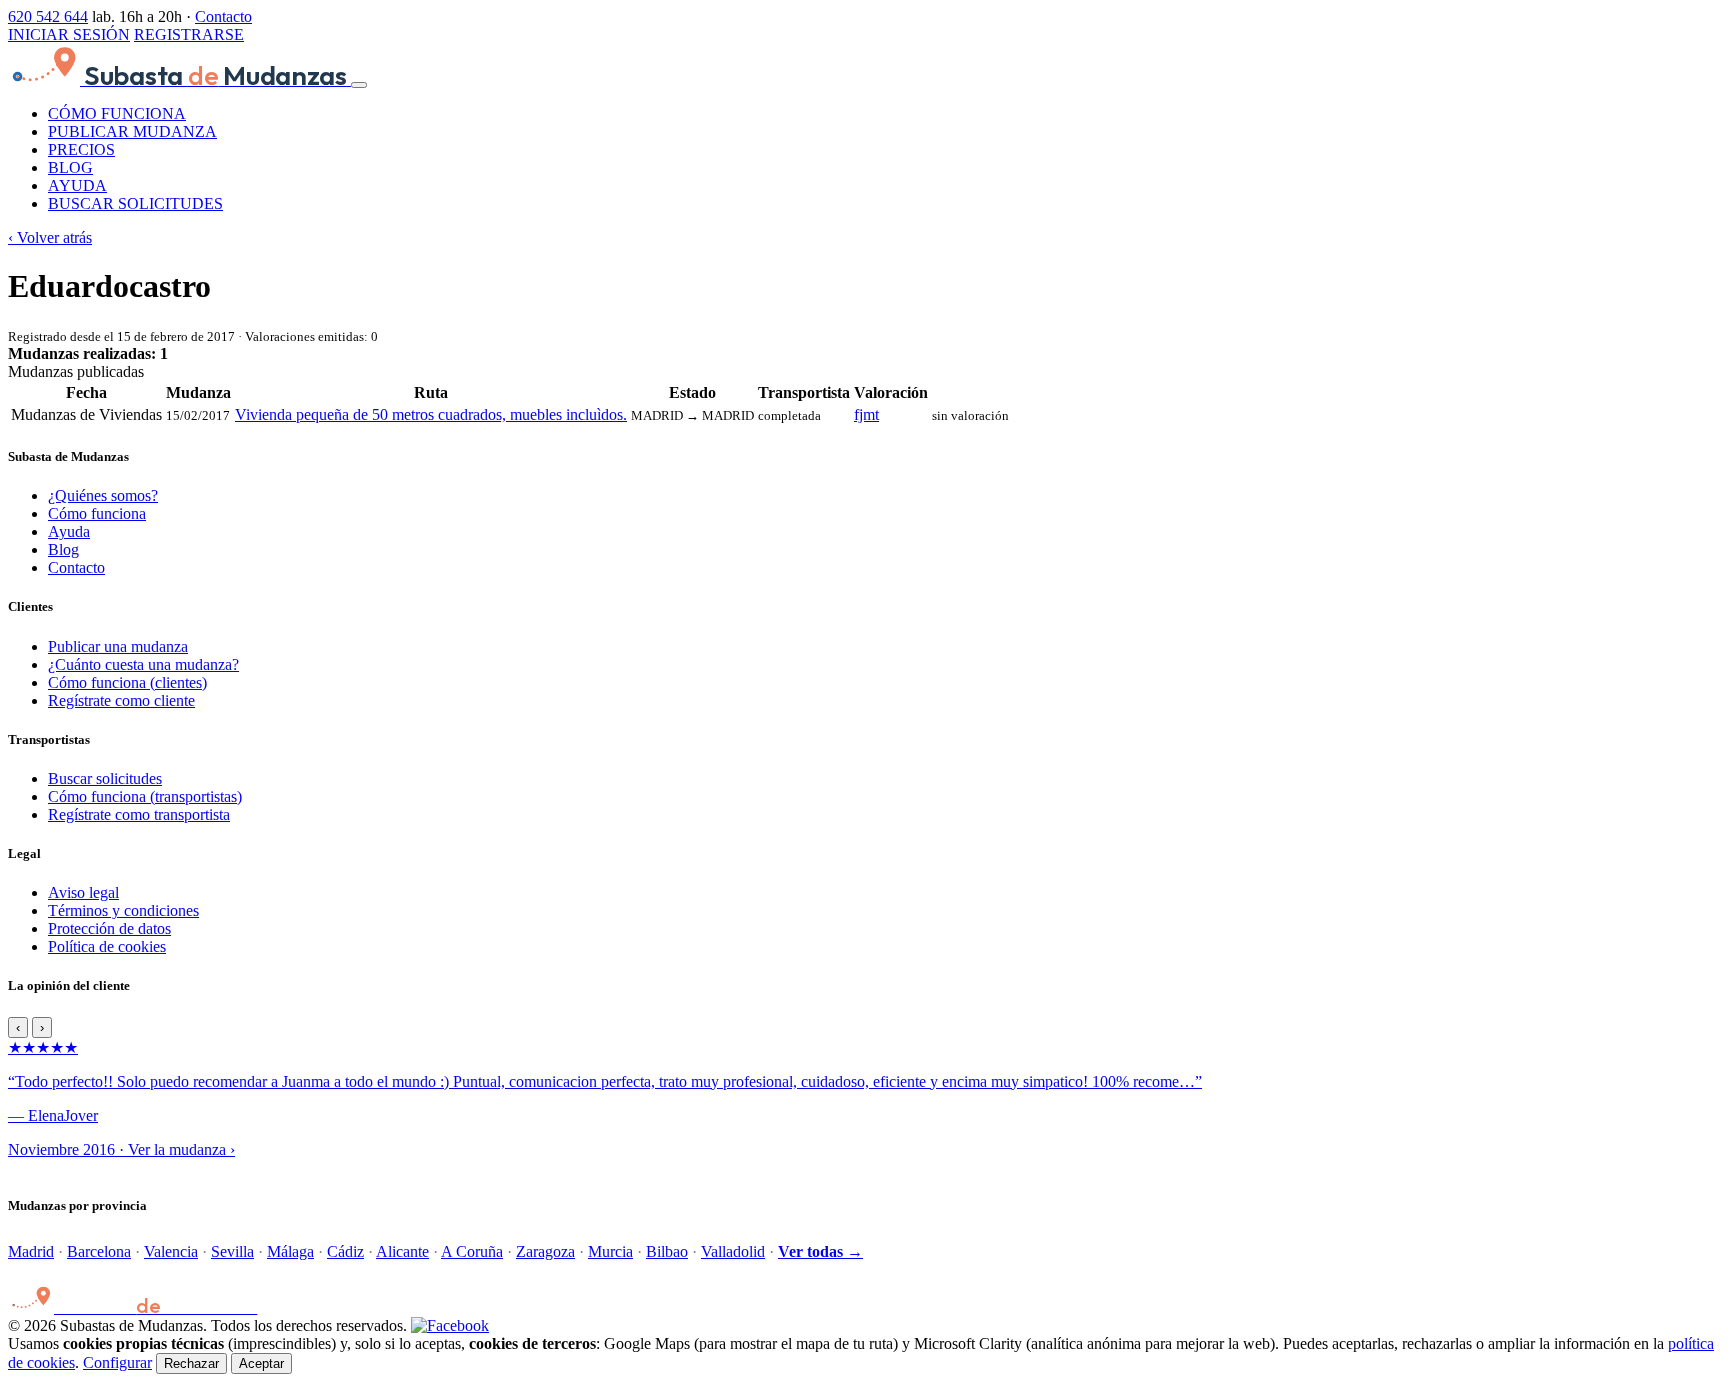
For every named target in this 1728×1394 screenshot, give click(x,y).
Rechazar (191, 1363)
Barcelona (99, 1251)
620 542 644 (48, 16)
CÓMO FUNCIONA (117, 113)
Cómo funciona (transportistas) (145, 796)
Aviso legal (83, 892)
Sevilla (232, 1251)
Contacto (223, 16)
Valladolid (733, 1251)
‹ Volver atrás (50, 237)
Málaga (290, 1251)
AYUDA (77, 185)
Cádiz (345, 1251)
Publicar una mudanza (118, 646)
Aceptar (261, 1363)
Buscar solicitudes (105, 778)
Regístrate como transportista (139, 814)
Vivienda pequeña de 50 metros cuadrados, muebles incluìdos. (431, 414)
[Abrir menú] (359, 85)
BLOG (70, 167)
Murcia (610, 1251)
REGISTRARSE (189, 34)
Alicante (402, 1251)
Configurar (117, 1362)
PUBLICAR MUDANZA (132, 131)
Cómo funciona (97, 513)
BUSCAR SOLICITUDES (135, 203)
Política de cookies (107, 946)
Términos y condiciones (123, 910)
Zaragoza (545, 1251)
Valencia (171, 1251)
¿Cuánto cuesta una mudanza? (143, 664)
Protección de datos (109, 928)
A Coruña (472, 1251)
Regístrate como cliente (121, 700)
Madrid (31, 1251)
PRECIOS (81, 149)
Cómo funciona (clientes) (127, 682)
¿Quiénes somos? (103, 495)
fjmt (866, 414)
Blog (63, 549)
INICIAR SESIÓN (69, 34)
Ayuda (69, 531)
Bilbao (667, 1251)
